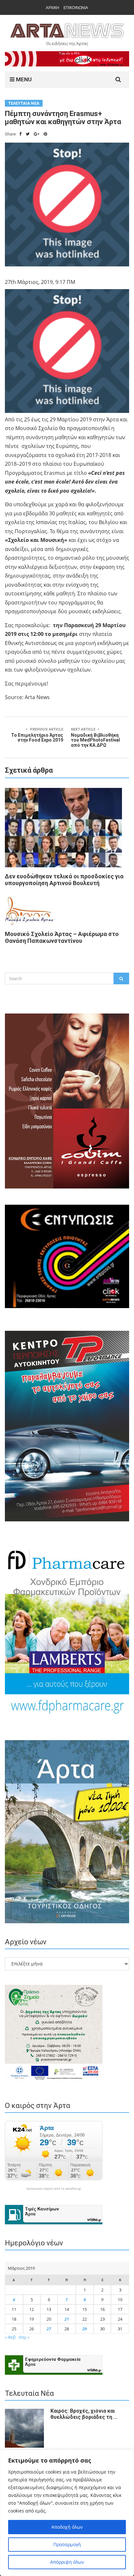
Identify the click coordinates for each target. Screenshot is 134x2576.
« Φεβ (10, 2337)
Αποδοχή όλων (67, 2527)
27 (49, 2329)
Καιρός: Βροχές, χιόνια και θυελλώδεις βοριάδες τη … (84, 2414)
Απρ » (24, 2337)
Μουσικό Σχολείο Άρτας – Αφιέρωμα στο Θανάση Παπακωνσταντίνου (62, 937)
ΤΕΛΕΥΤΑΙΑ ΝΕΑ (24, 103)
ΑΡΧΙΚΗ (53, 8)
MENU (23, 79)
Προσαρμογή (67, 2544)
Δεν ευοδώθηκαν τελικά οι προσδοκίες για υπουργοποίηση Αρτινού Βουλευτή (64, 880)
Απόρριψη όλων (67, 2562)
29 (85, 2329)
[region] (67, 2513)
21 (67, 2319)
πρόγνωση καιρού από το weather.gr (54, 2189)
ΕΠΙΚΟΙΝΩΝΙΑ (76, 8)
